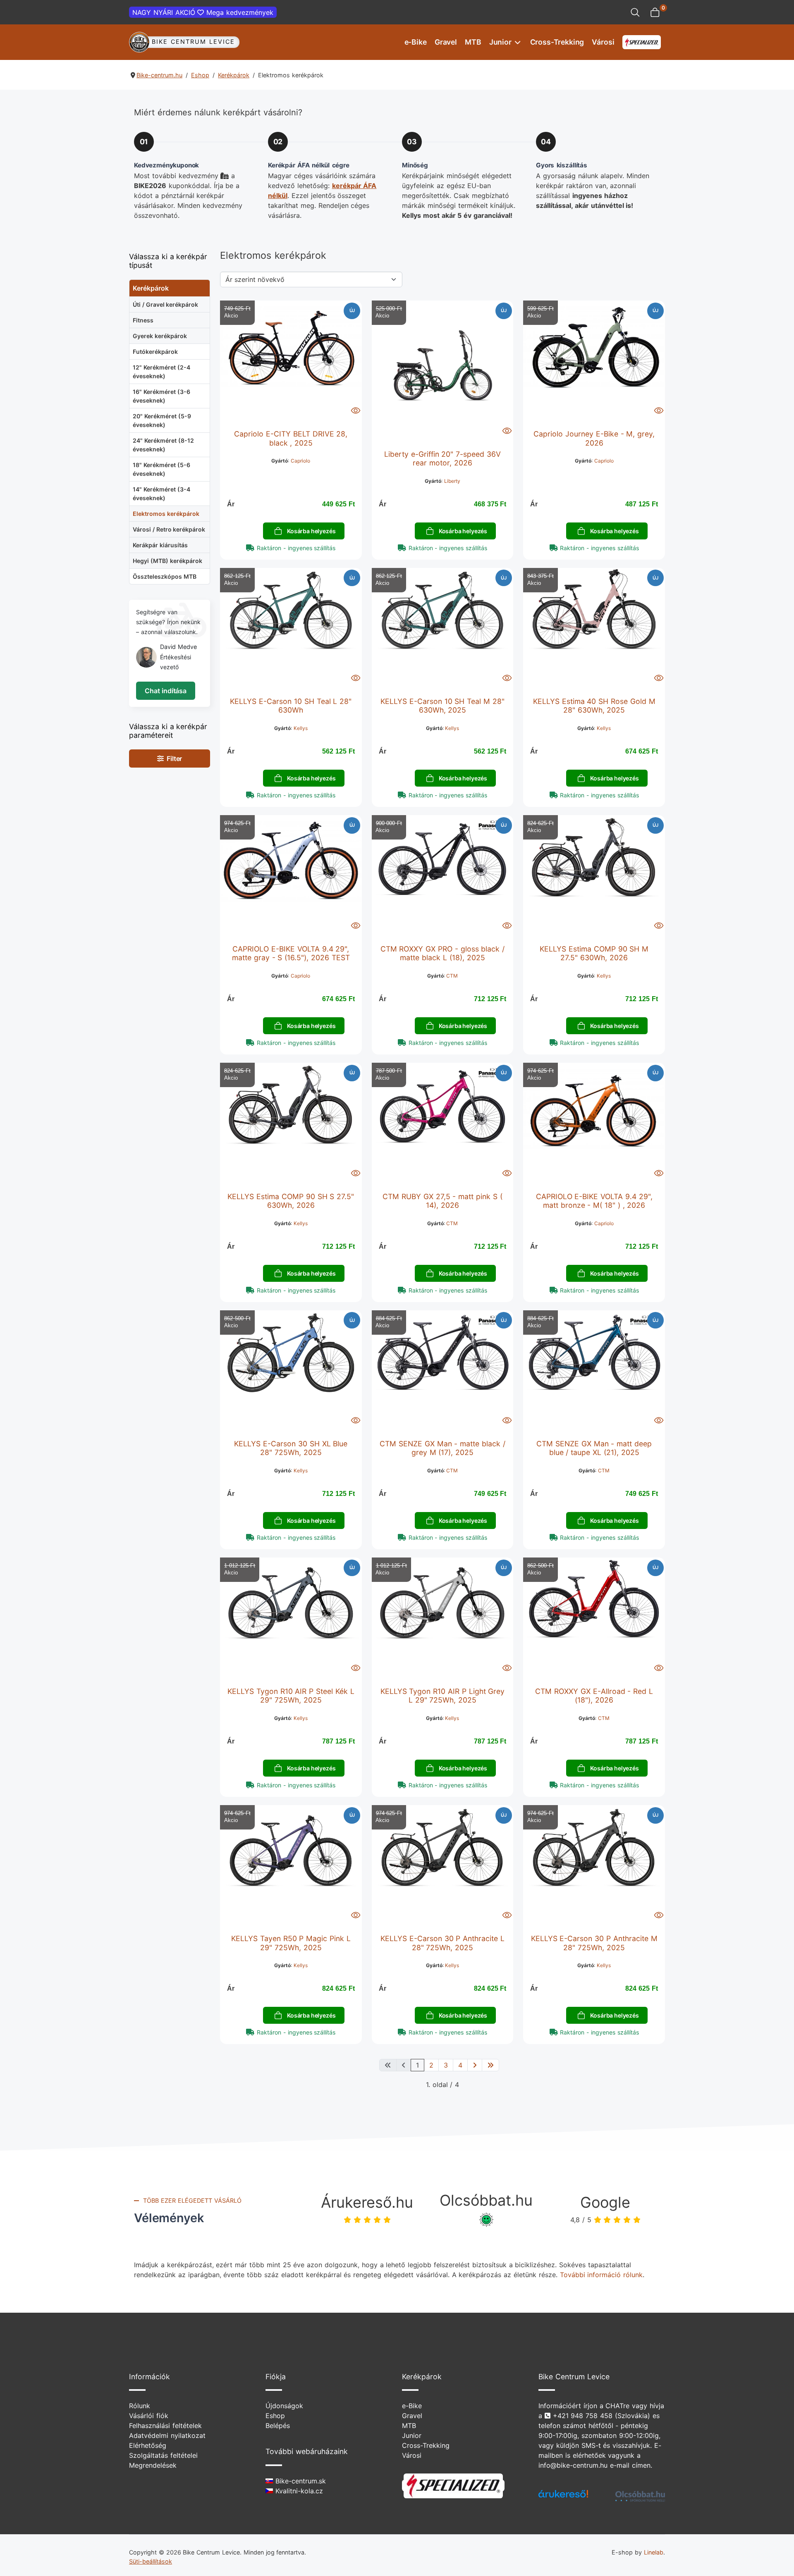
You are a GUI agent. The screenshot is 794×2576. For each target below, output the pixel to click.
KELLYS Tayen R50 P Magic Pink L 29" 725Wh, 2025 (291, 1943)
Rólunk (140, 2406)
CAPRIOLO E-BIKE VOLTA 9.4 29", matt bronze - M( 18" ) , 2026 (594, 1201)
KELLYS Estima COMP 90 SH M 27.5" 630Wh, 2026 (594, 953)
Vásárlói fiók (149, 2416)
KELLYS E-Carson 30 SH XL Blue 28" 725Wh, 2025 (291, 1448)
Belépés (278, 2426)
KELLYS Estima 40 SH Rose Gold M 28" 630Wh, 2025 (594, 706)
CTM (452, 976)
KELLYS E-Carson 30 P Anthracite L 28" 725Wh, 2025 (442, 1943)
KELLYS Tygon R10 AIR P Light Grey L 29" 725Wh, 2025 (443, 1696)
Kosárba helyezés (311, 531)
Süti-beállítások (151, 2561)
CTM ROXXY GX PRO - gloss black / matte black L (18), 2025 (443, 953)
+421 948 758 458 (583, 2416)
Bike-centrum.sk (299, 2481)
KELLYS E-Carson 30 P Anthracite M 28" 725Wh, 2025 (594, 1943)
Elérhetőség (148, 2445)
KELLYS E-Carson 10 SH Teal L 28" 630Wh (291, 706)
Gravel (446, 42)
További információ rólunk (601, 2275)
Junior (500, 42)
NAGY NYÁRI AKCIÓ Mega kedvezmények (203, 12)
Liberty (452, 481)
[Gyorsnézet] (356, 410)
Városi (603, 42)
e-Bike (416, 42)
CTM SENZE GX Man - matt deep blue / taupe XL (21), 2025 (594, 1448)
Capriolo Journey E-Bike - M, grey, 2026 (594, 438)
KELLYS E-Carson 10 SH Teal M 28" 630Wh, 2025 (442, 706)
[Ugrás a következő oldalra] (475, 2065)
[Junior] (517, 42)
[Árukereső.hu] (563, 2497)
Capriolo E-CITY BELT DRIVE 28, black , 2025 (291, 438)
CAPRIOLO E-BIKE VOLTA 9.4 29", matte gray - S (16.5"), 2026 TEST (291, 953)
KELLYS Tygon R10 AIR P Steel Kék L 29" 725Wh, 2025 (291, 1696)
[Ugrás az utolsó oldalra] (490, 2065)
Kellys (301, 728)
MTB (473, 42)
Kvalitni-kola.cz (298, 2491)
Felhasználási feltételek (165, 2426)
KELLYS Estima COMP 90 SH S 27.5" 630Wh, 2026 (291, 1201)
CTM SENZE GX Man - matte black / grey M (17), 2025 (442, 1448)
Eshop (275, 2416)
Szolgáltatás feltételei (163, 2455)
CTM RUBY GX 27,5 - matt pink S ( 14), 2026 (442, 1201)
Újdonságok (284, 2406)
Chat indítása (166, 691)
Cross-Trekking (557, 42)
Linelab (654, 2552)
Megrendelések (153, 2465)
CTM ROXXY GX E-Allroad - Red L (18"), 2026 (594, 1696)
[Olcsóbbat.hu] (640, 2496)
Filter (173, 758)
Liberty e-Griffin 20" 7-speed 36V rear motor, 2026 (442, 458)
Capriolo (300, 461)
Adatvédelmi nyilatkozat (167, 2435)
